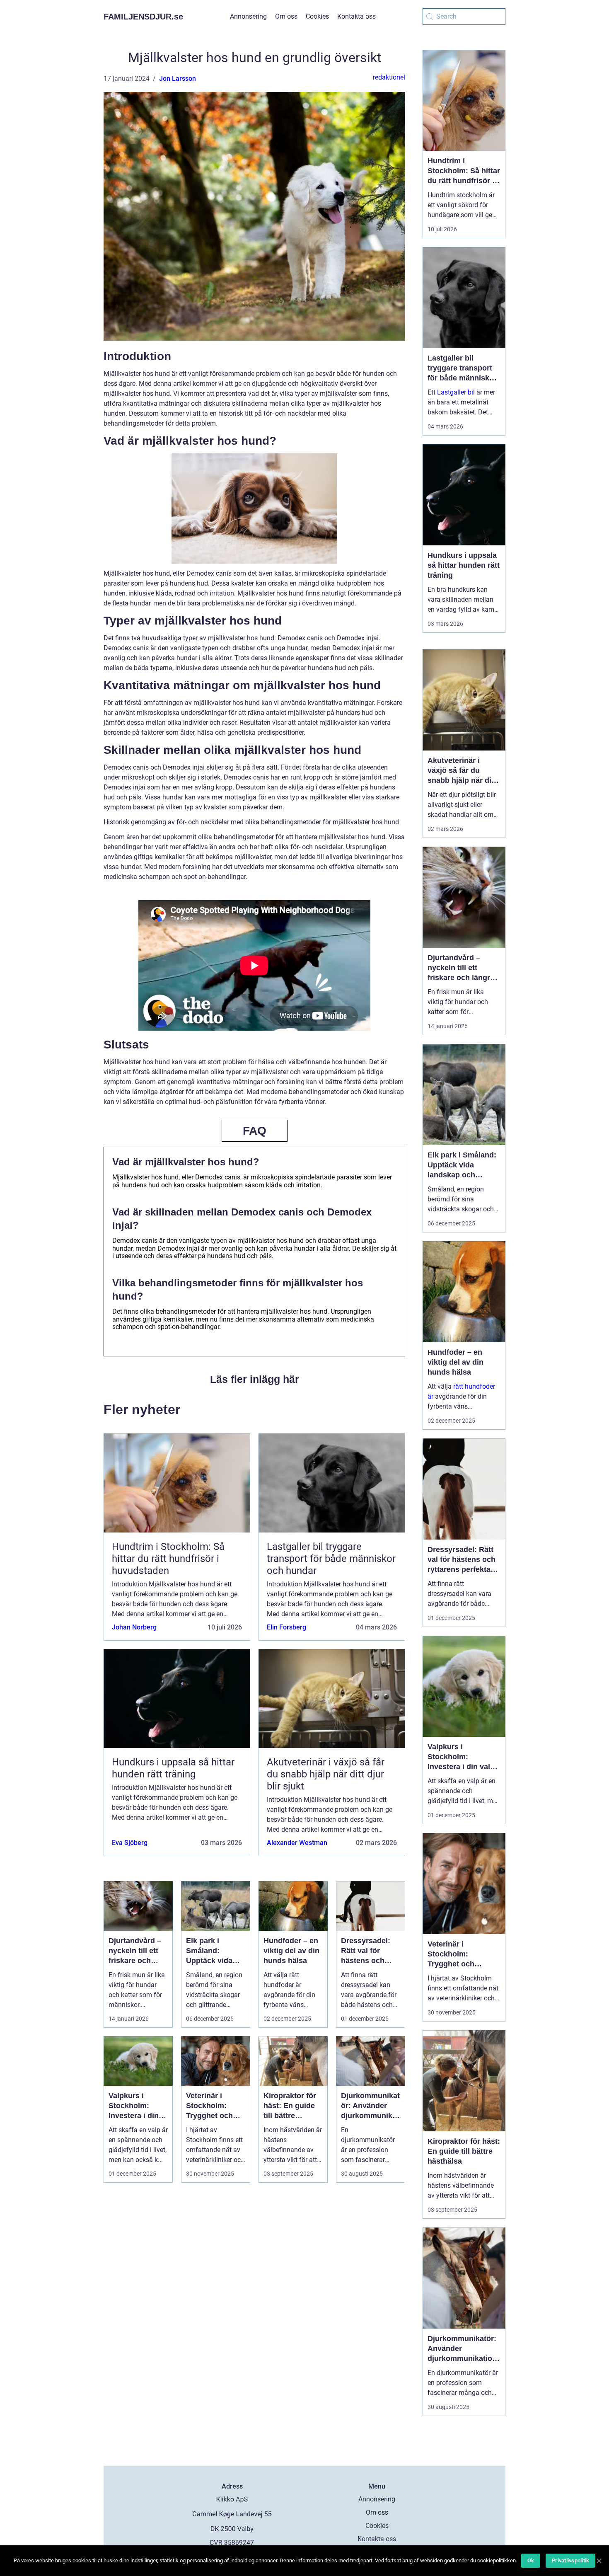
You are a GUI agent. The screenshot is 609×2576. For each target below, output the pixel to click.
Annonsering (248, 16)
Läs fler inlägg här (255, 1379)
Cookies (317, 16)
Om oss (286, 16)
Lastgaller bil (456, 392)
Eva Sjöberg (130, 1843)
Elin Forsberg (286, 1627)
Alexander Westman (297, 1843)
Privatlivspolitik (570, 2560)
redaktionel (389, 77)
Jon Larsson (178, 79)
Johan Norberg (134, 1627)
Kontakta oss (356, 16)
